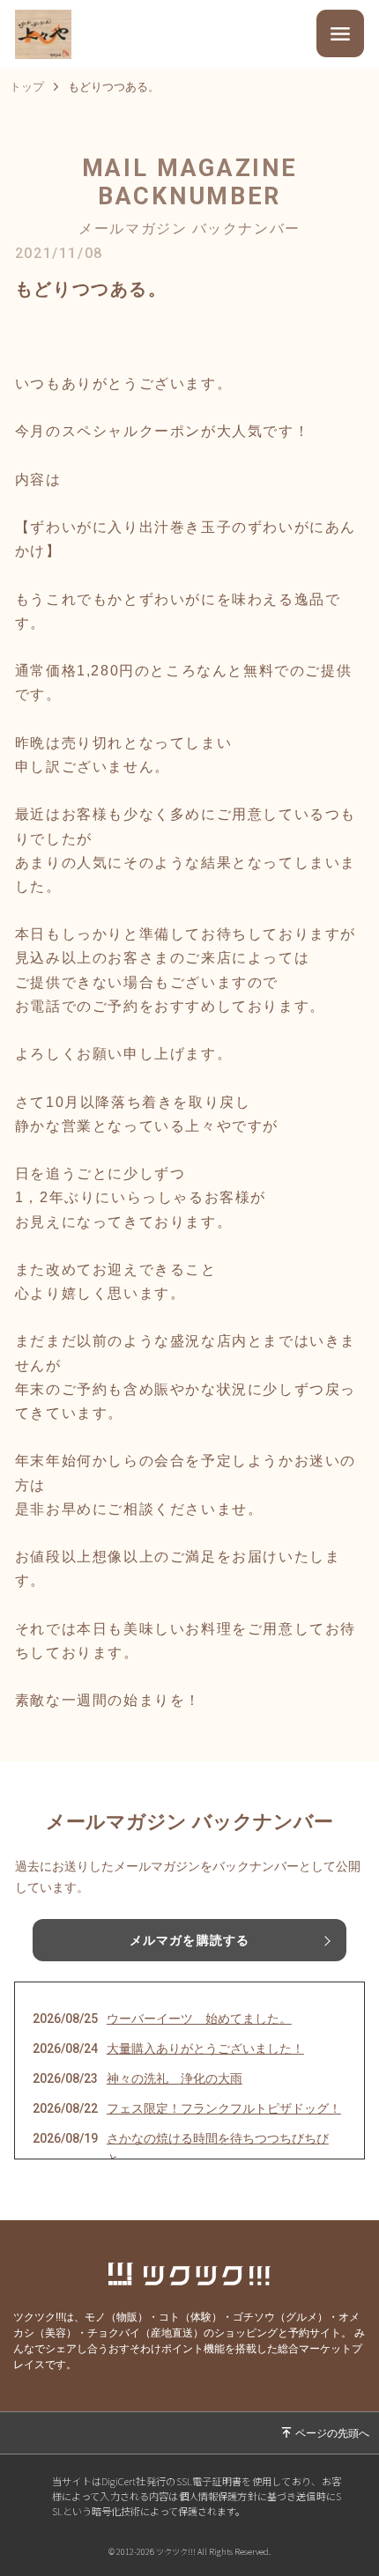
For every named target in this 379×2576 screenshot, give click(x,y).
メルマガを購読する (189, 1940)
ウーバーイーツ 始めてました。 (199, 2019)
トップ (27, 87)
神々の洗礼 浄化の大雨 (175, 2078)
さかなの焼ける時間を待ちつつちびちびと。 (218, 2149)
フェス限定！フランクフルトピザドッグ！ (224, 2108)
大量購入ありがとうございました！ (205, 2048)
